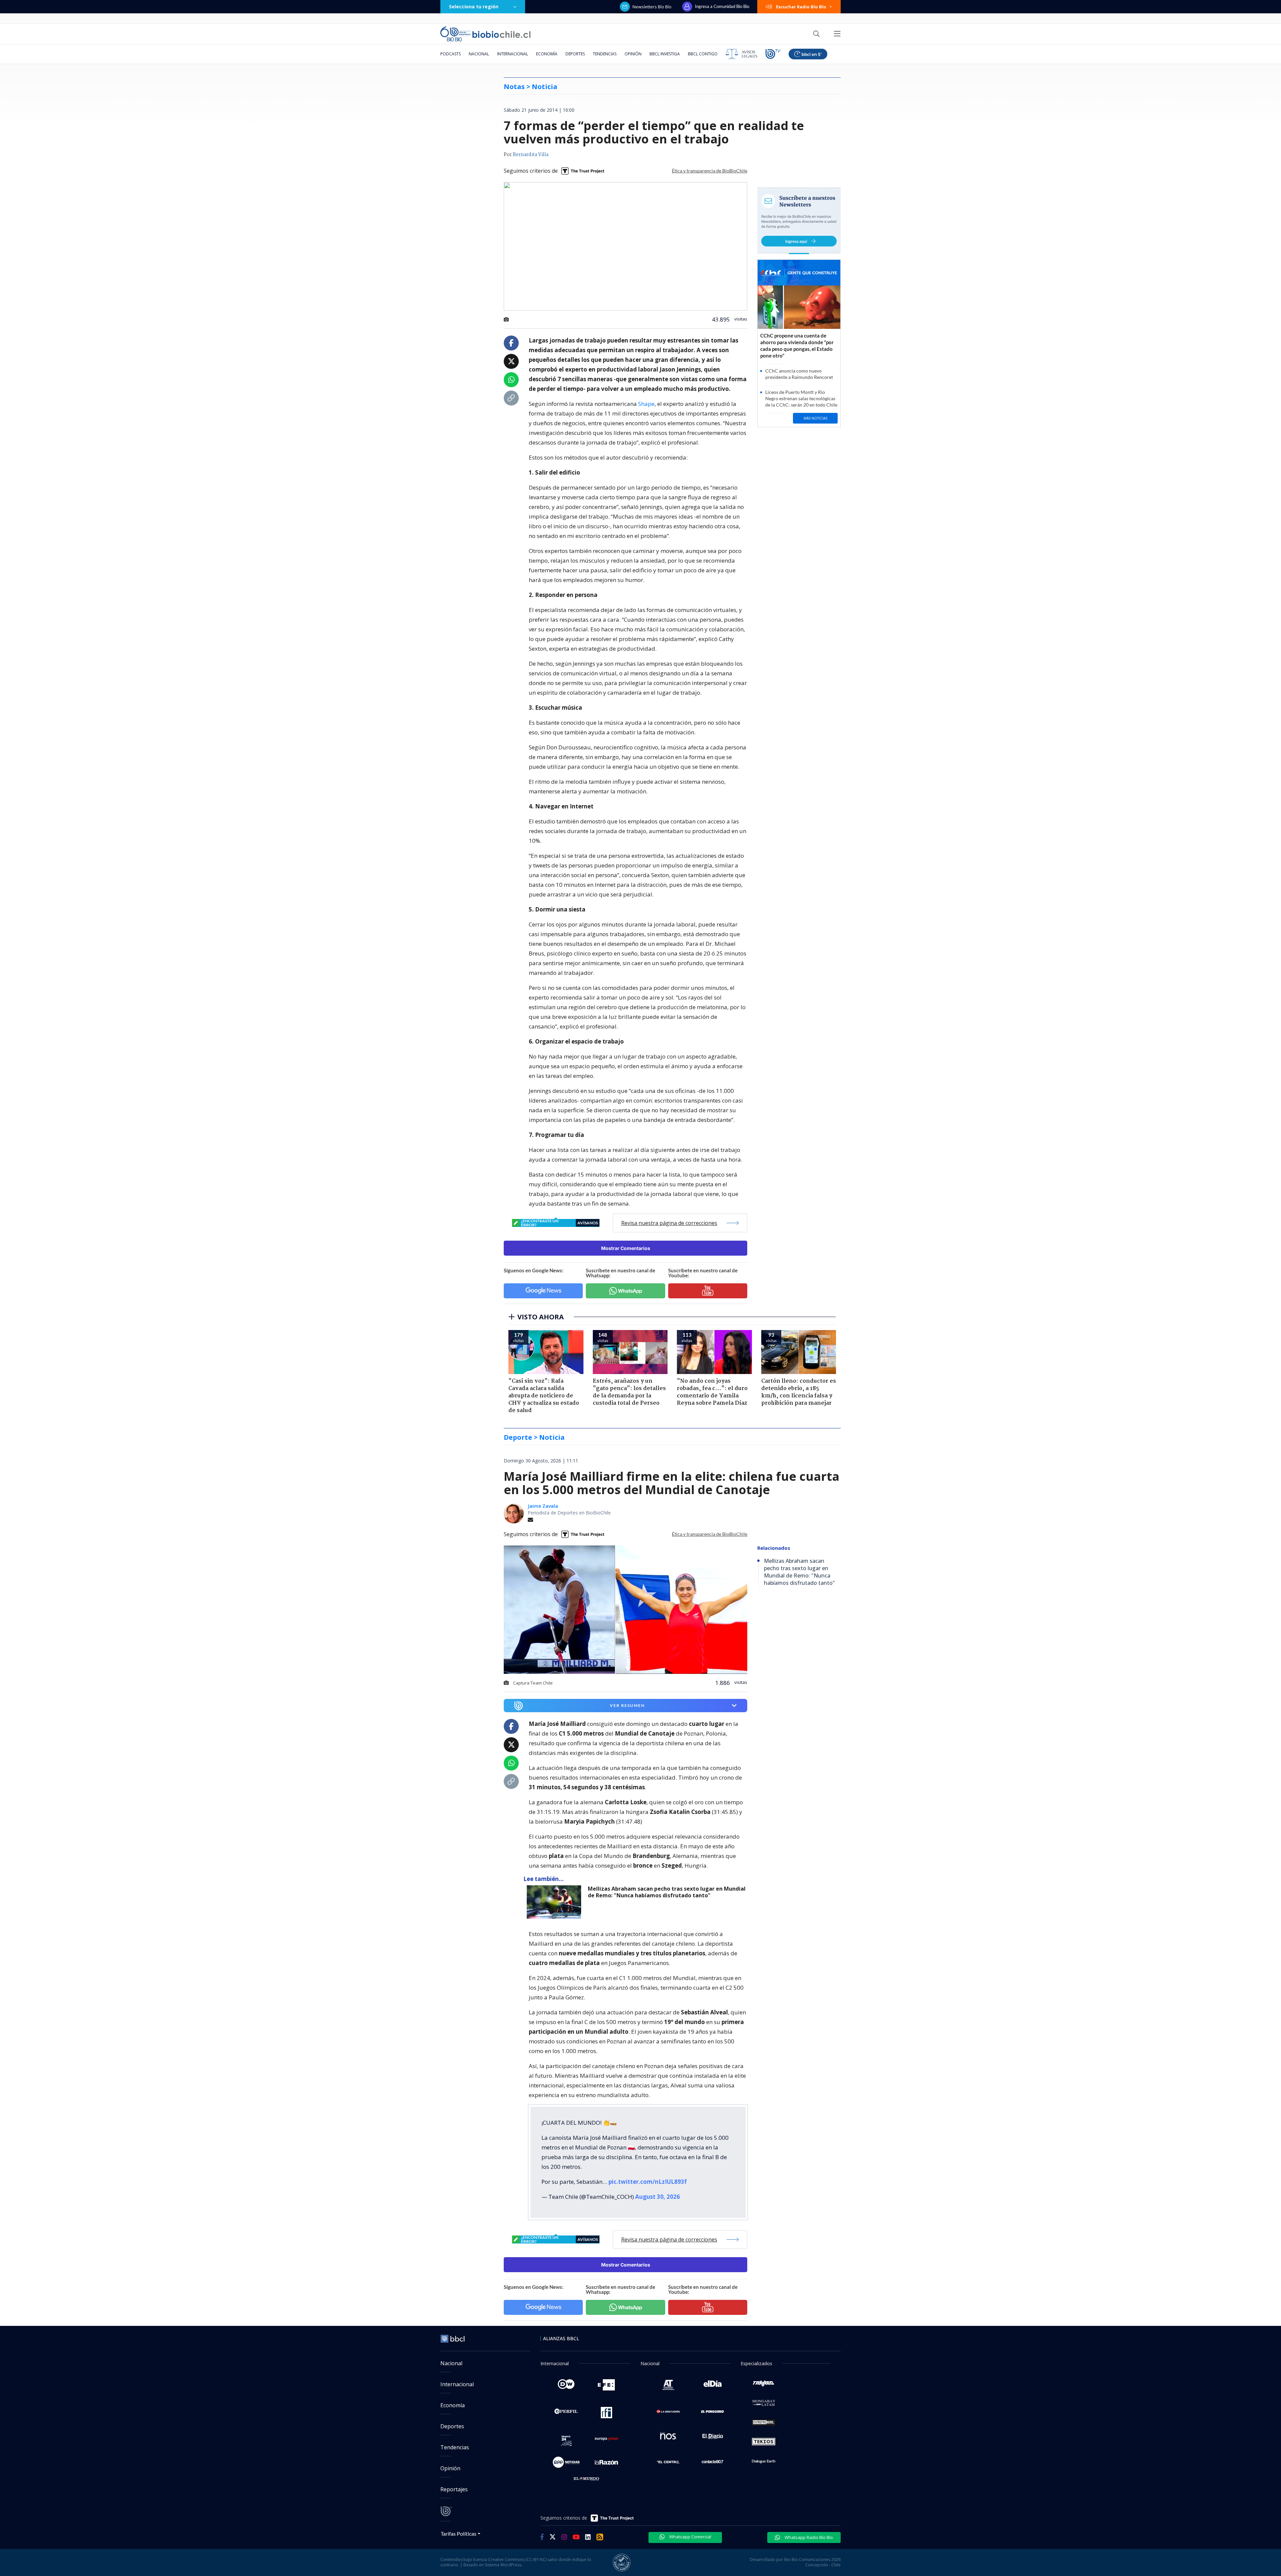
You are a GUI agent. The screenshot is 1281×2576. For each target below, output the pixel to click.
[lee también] (556, 1902)
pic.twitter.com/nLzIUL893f (648, 2182)
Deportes (575, 54)
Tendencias (605, 54)
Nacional (479, 54)
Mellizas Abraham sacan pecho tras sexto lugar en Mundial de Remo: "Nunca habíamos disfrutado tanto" (667, 1892)
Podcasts (451, 54)
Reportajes (454, 2489)
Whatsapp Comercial (690, 2537)
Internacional (513, 54)
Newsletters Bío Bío (652, 7)
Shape (646, 404)
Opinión (633, 54)
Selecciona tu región (474, 7)
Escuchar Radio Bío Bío (801, 7)
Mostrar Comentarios (626, 1248)
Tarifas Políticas (459, 2533)
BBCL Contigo (703, 54)
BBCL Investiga (665, 54)
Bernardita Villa (531, 155)
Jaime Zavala (543, 1506)
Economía (547, 54)
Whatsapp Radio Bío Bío (808, 2537)
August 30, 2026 (658, 2197)
